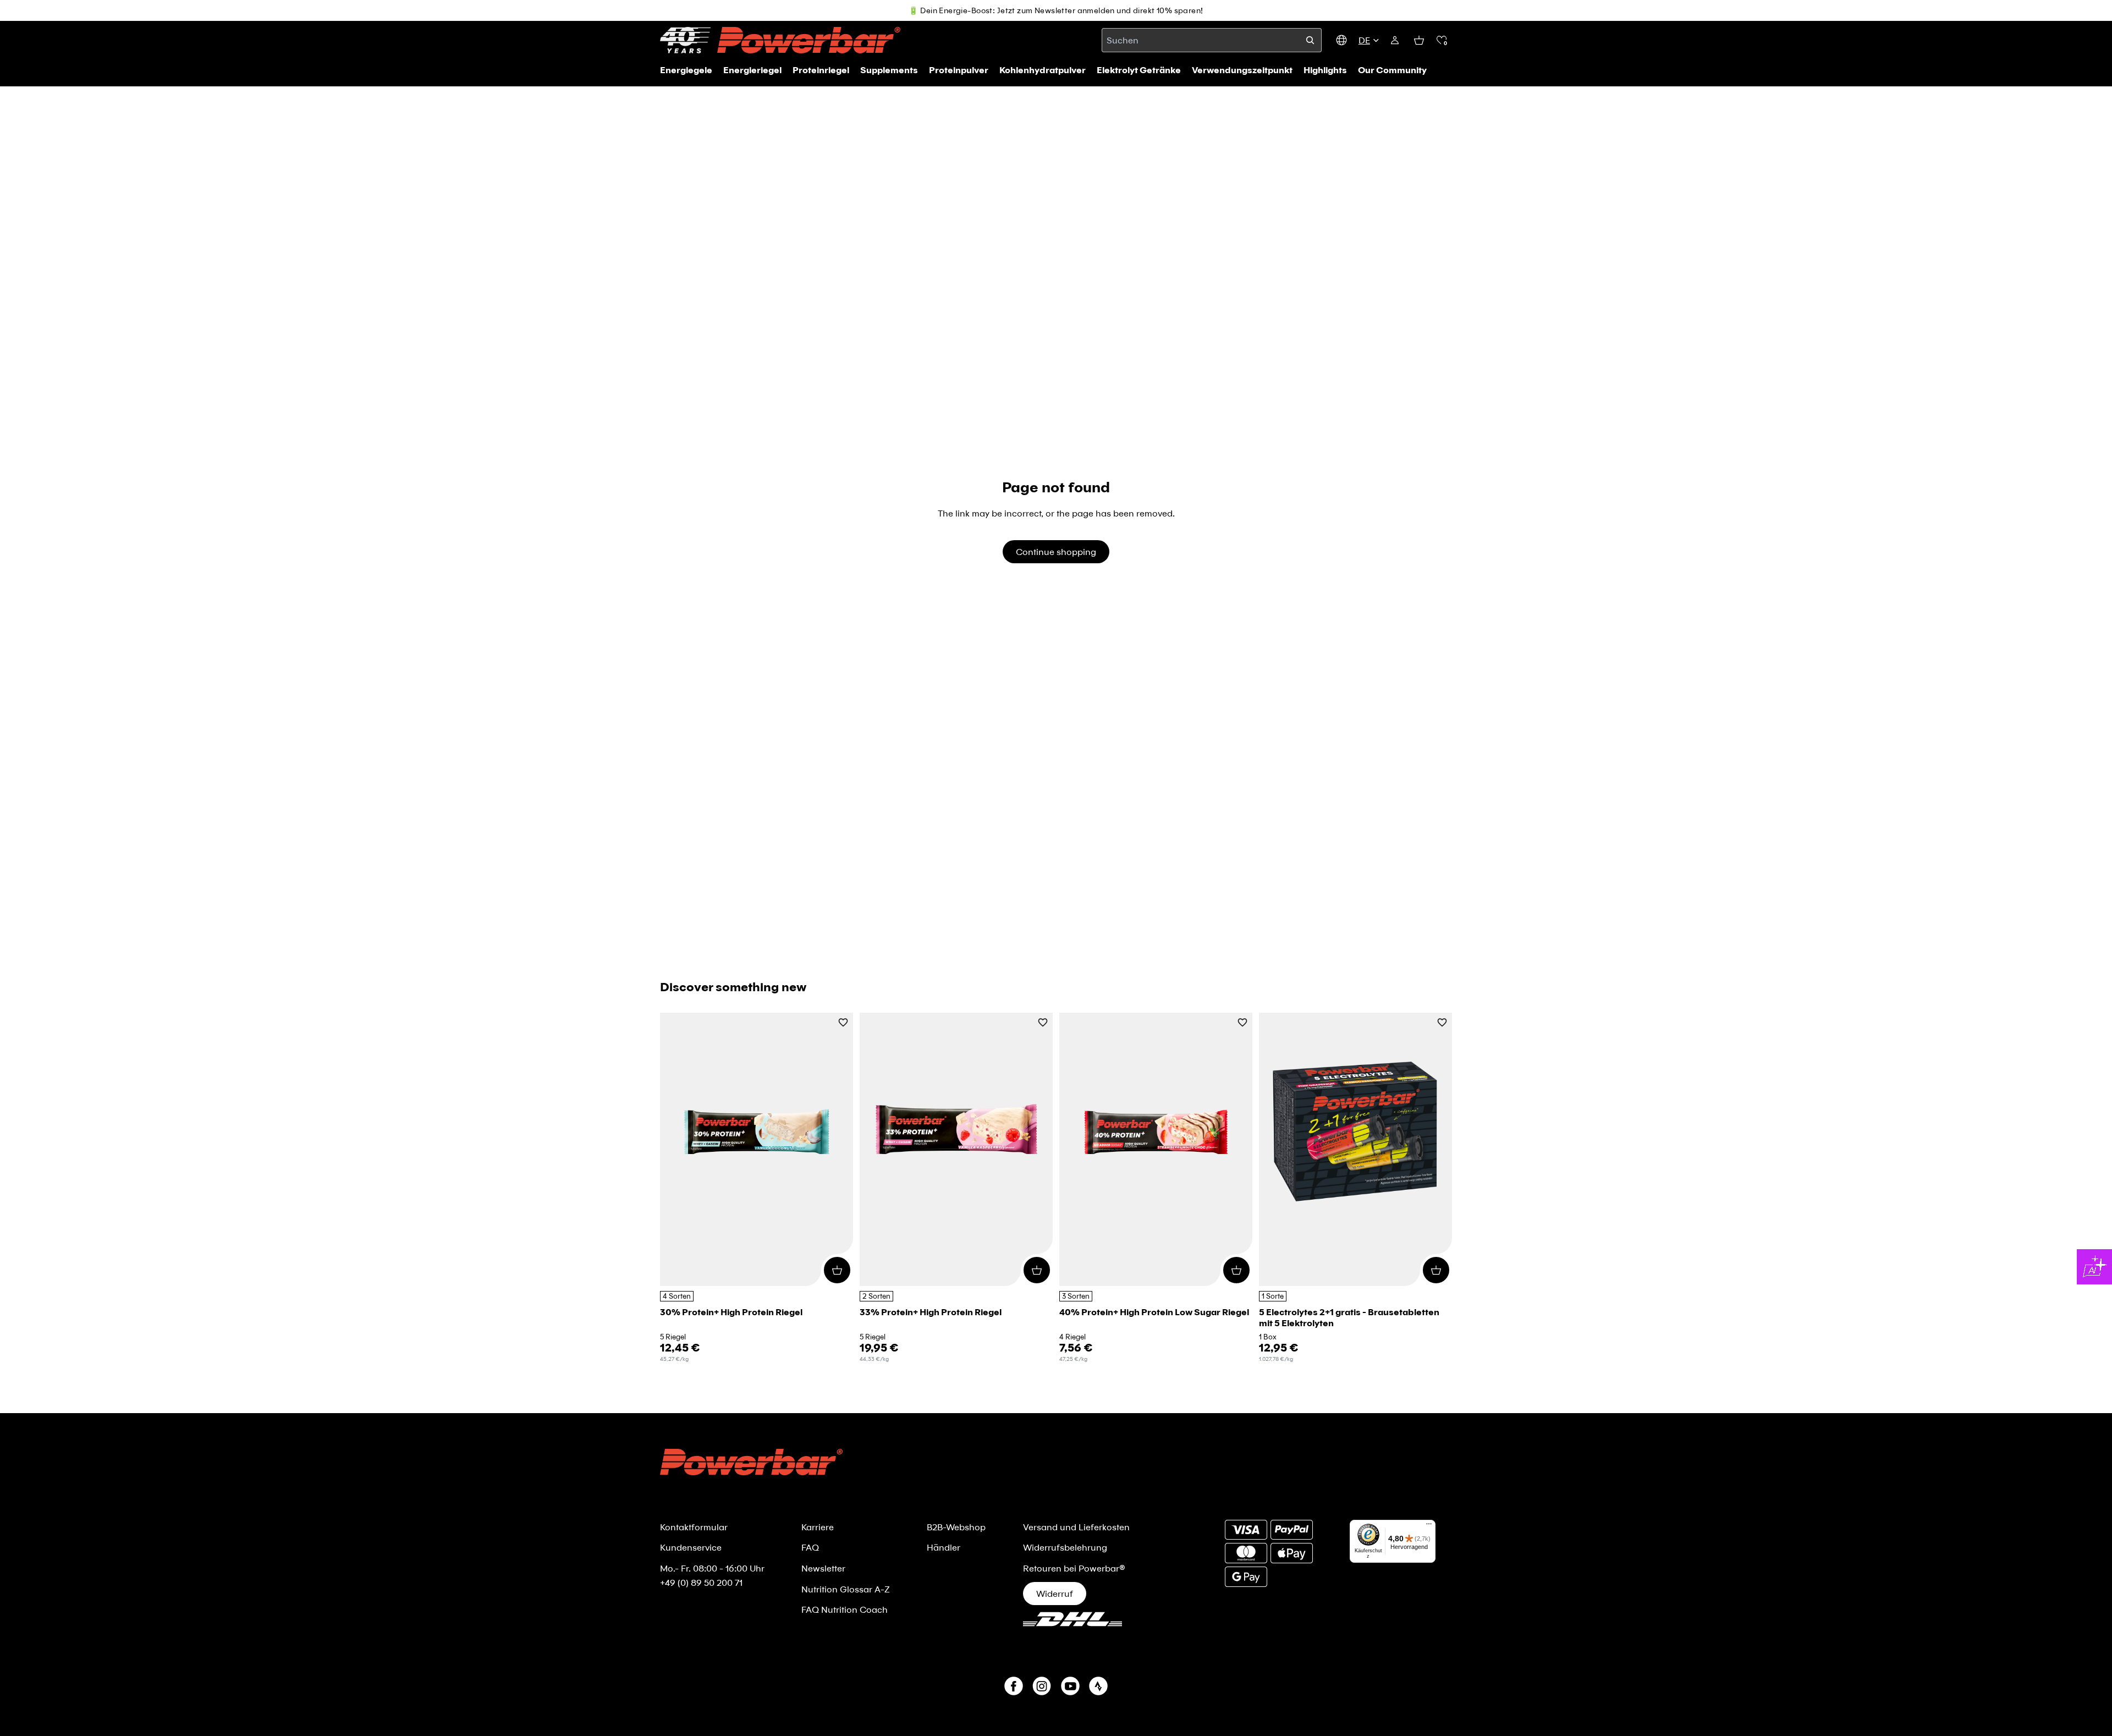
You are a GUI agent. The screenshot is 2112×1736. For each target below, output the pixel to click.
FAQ (810, 1547)
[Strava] (1098, 1686)
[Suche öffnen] (1310, 40)
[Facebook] (1014, 1686)
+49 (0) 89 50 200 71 (701, 1582)
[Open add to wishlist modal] (843, 1023)
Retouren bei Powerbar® (1074, 1568)
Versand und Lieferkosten (1076, 1527)
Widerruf (1055, 1593)
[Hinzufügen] (837, 1270)
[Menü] (1429, 1526)
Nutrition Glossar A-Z (846, 1589)
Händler (944, 1547)
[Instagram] (1042, 1686)
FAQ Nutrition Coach (845, 1609)
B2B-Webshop (956, 1527)
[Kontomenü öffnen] (1395, 40)
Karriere (818, 1527)
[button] (1442, 40)
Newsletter (823, 1568)
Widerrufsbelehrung (1065, 1547)
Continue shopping (1056, 551)
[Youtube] (1070, 1686)
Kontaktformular (694, 1527)
